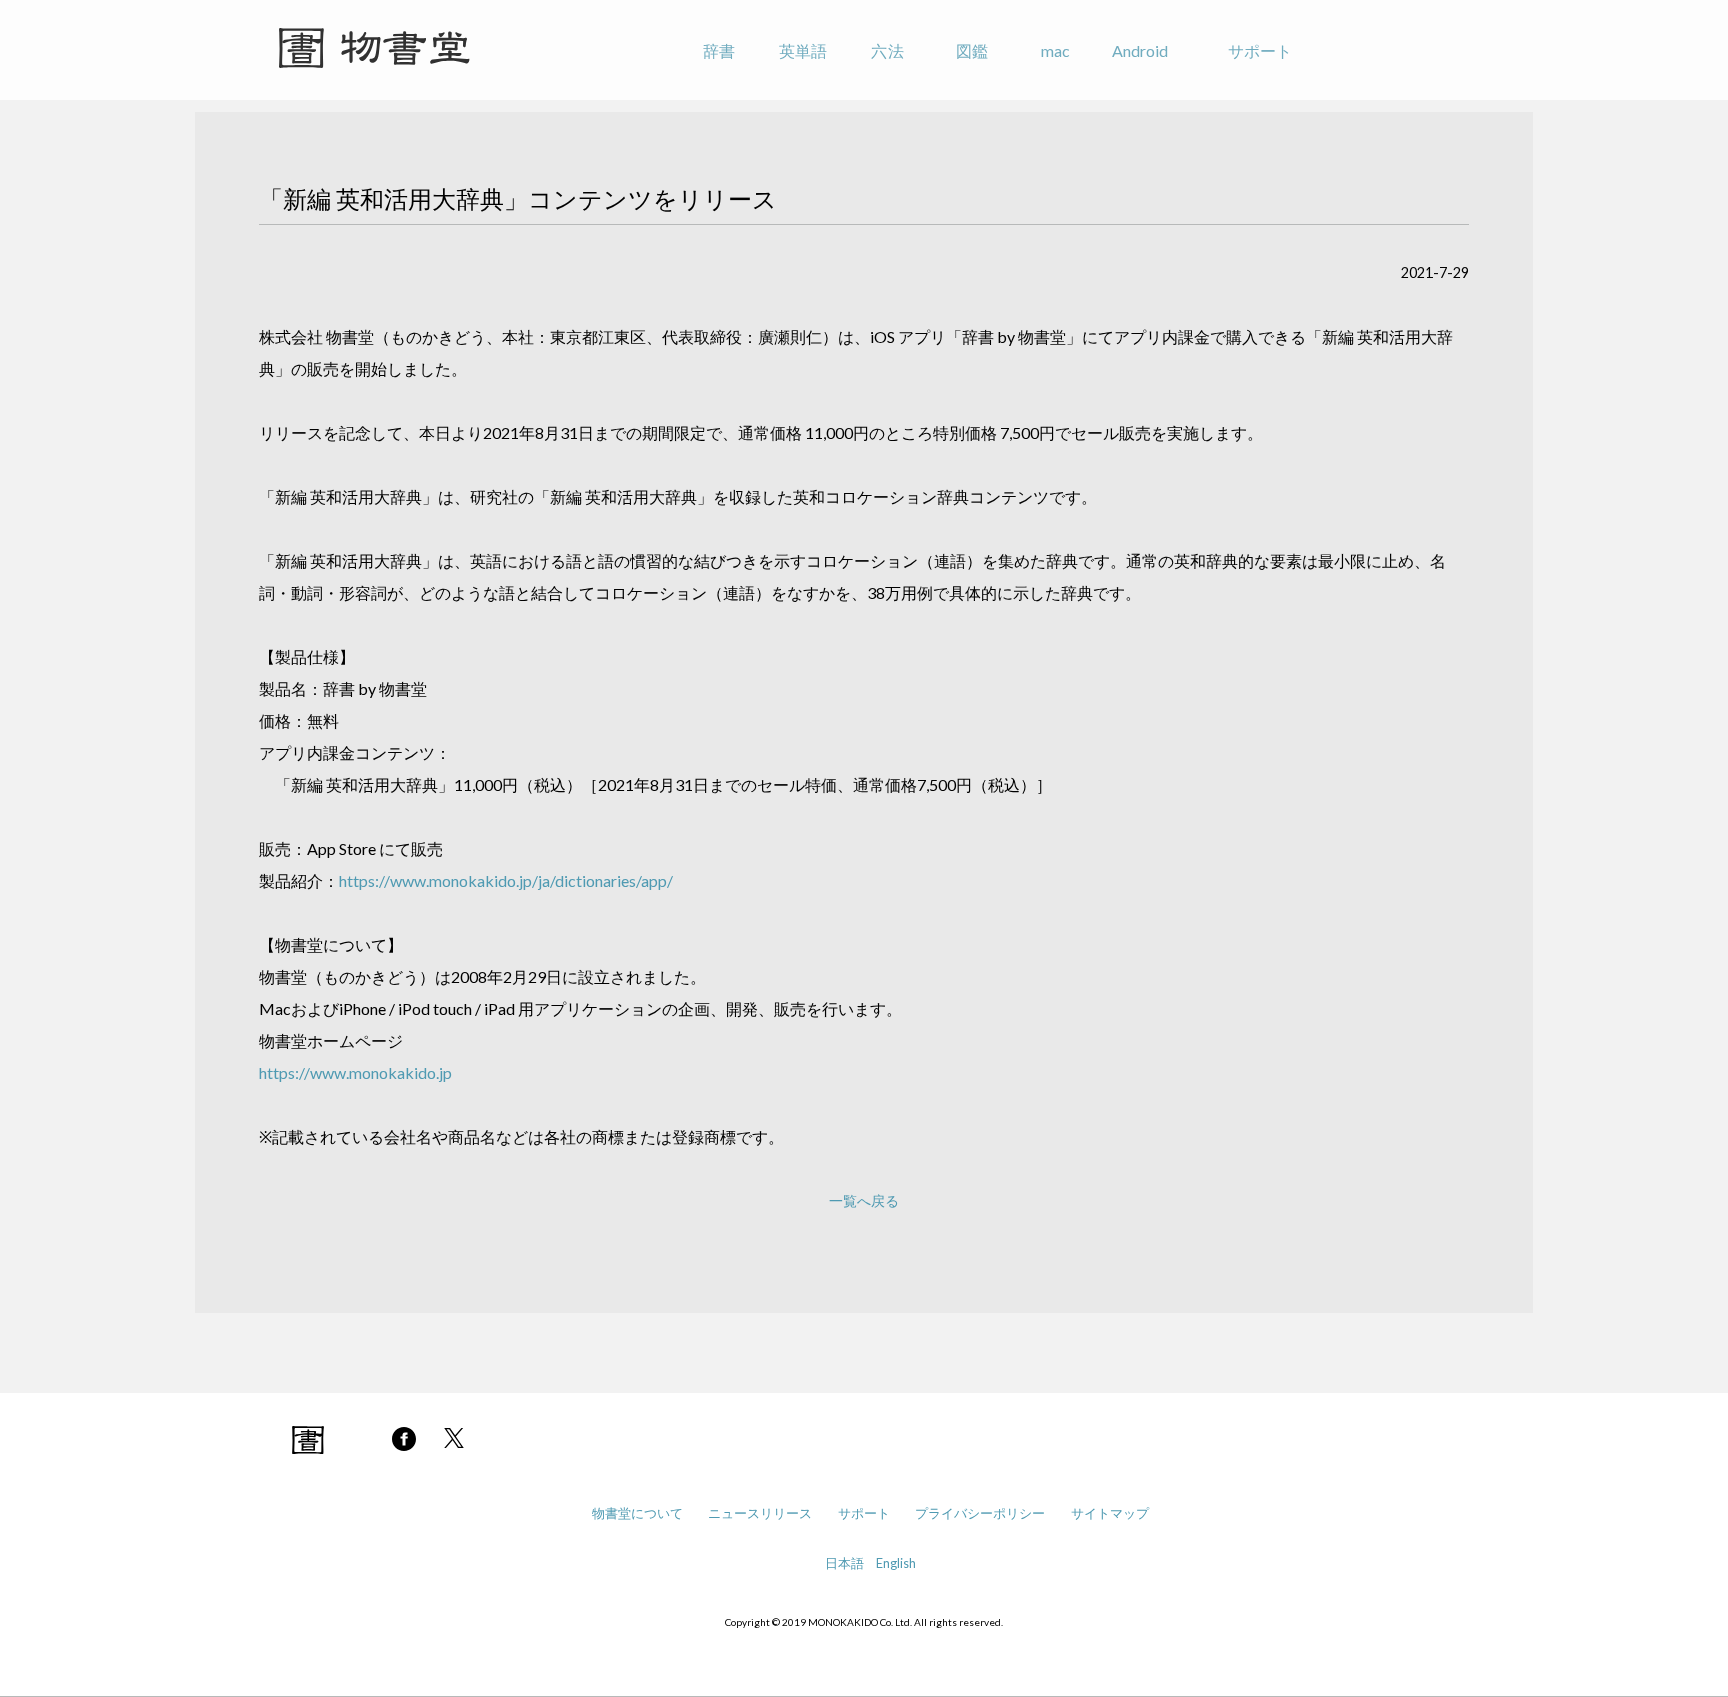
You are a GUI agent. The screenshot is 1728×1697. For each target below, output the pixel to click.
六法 (887, 50)
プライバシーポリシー (980, 1513)
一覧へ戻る (864, 1200)
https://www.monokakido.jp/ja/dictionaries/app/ (506, 880)
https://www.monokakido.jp (355, 1072)
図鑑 (972, 50)
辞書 (719, 50)
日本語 (844, 1563)
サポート (1260, 50)
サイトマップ (1110, 1513)
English (896, 1563)
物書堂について (637, 1513)
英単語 (803, 50)
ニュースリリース (760, 1513)
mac (1055, 50)
